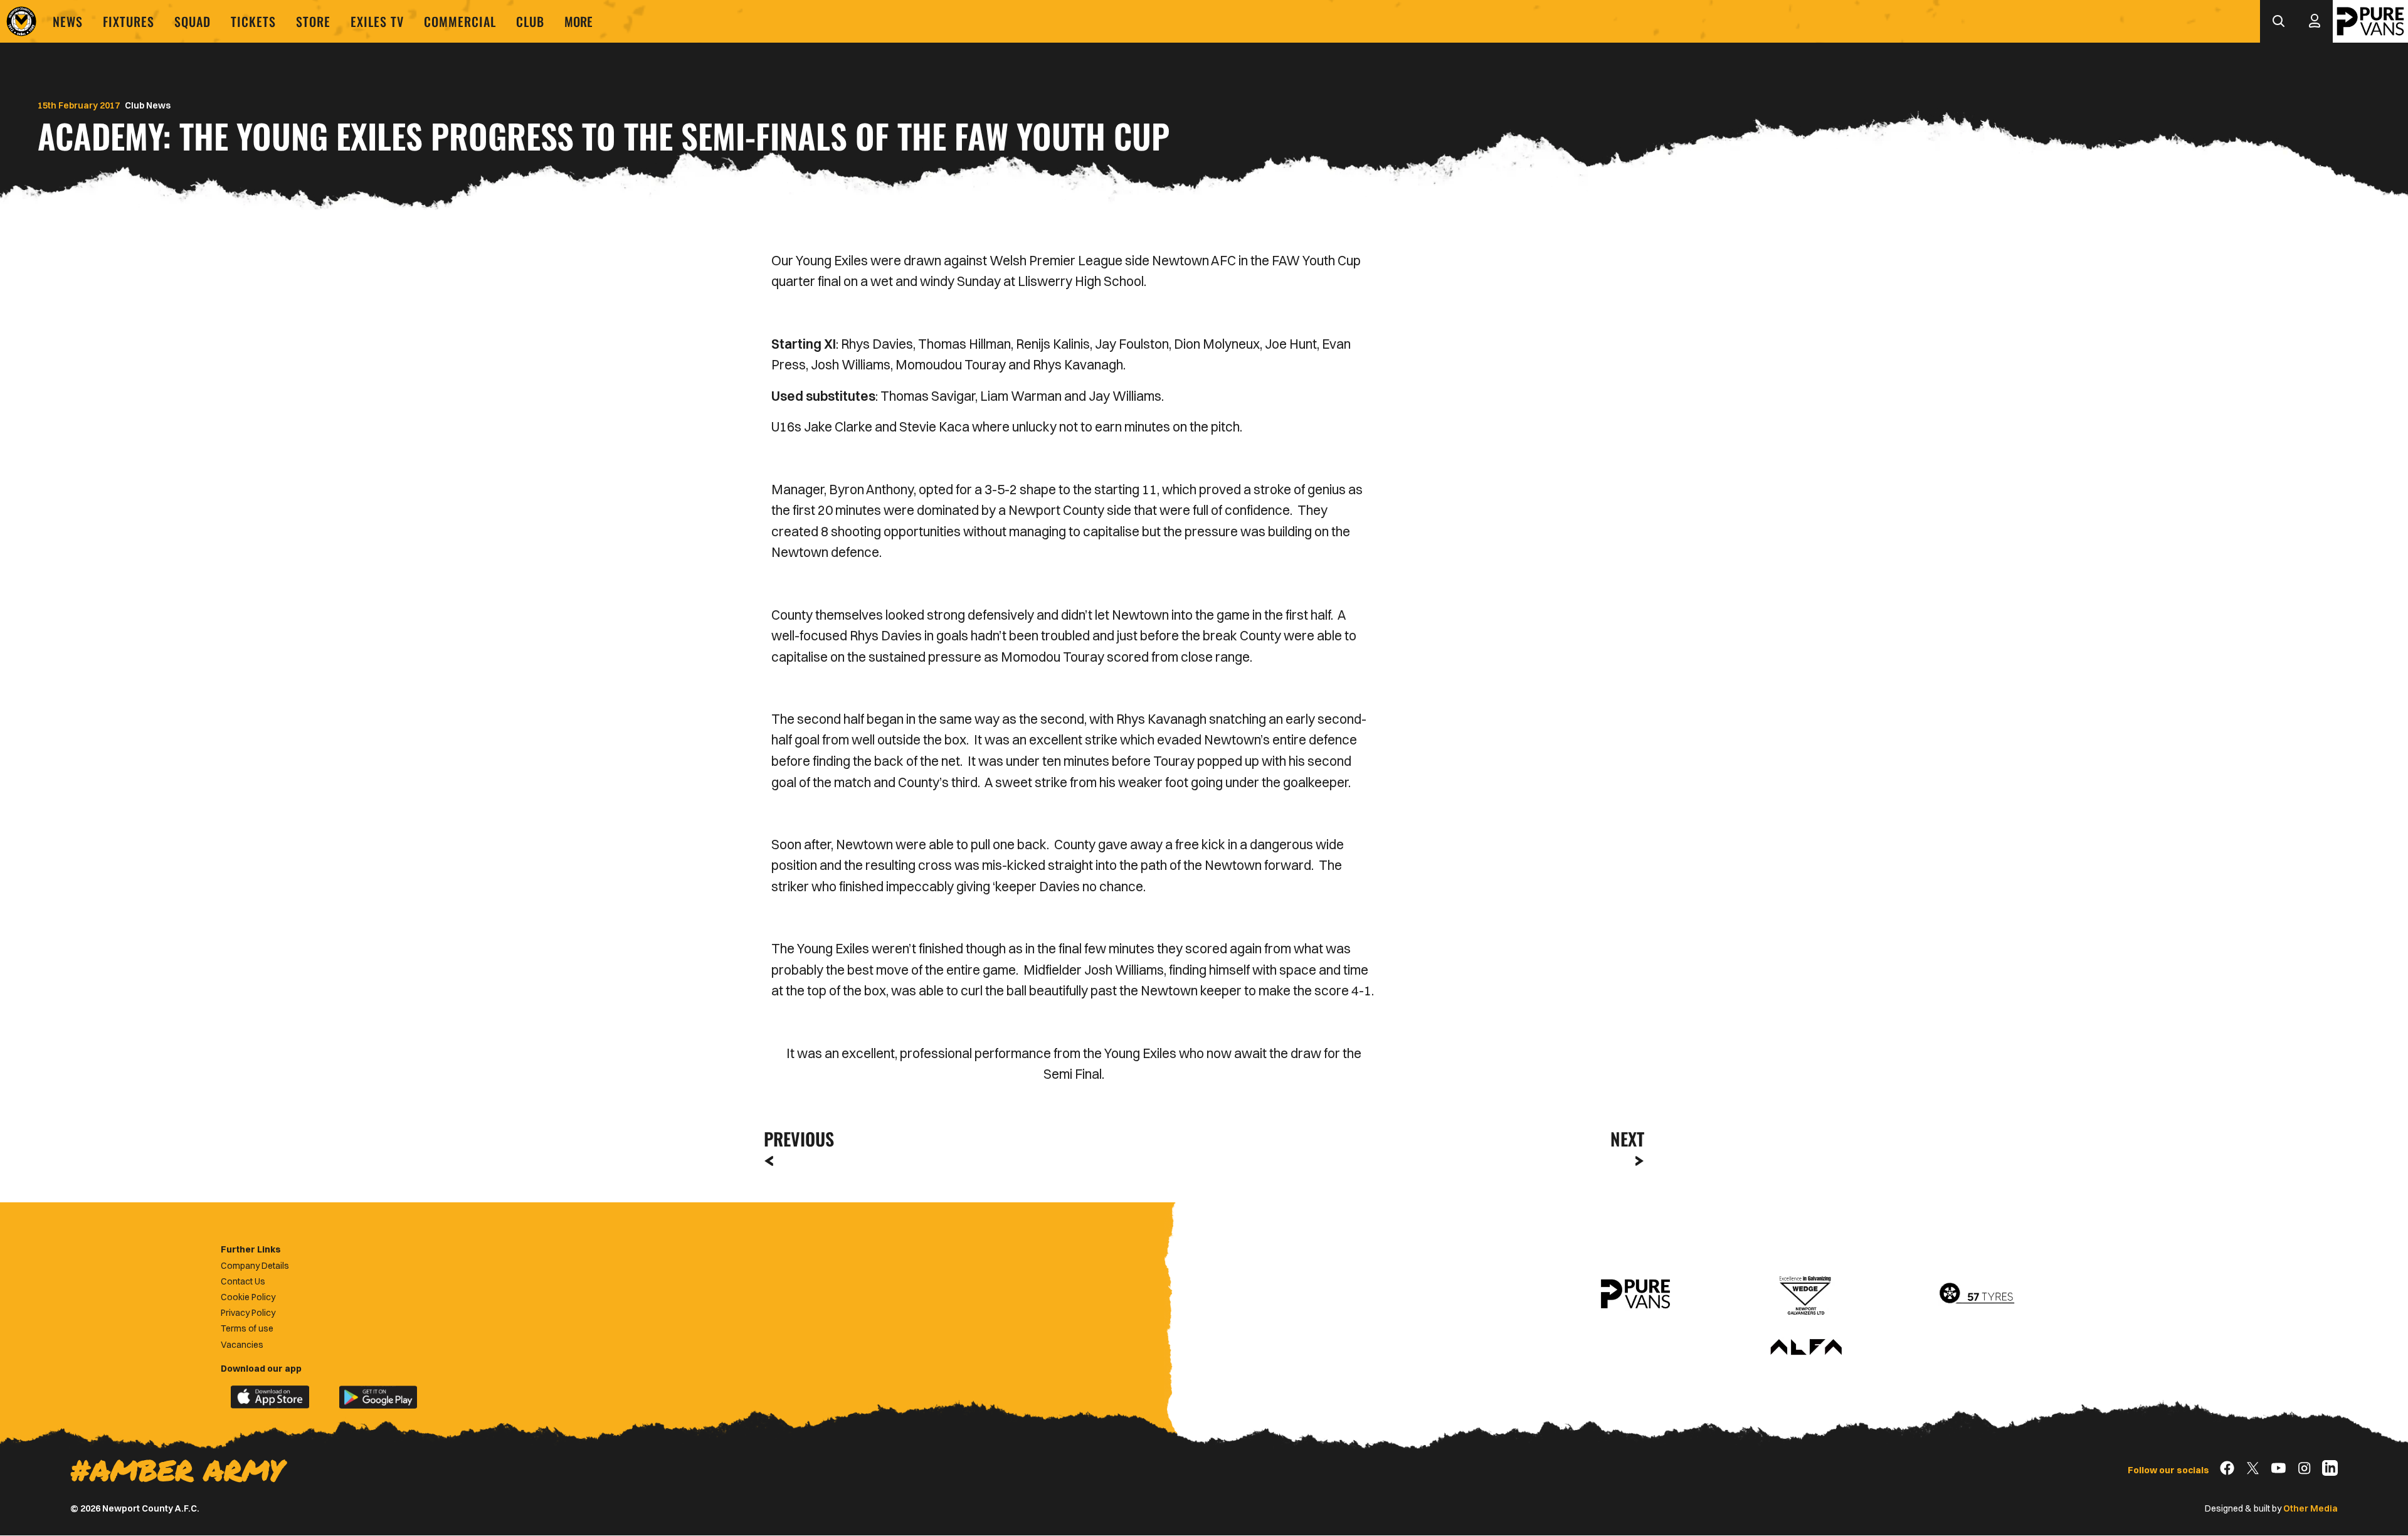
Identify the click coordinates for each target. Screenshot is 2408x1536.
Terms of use (247, 1328)
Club (530, 21)
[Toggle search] (2278, 21)
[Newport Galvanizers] (1806, 1294)
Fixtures (129, 21)
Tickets (253, 21)
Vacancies (242, 1345)
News (68, 21)
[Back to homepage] (21, 21)
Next (1627, 1139)
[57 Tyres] (1977, 1294)
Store (313, 21)
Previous (795, 1139)
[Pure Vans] (2370, 21)
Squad (193, 21)
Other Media (2310, 1508)
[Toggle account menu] (2315, 21)
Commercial (460, 21)
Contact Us (243, 1281)
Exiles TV (377, 21)
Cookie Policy (248, 1297)
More (578, 21)
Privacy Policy (248, 1313)
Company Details (255, 1266)
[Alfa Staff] (1806, 1348)
